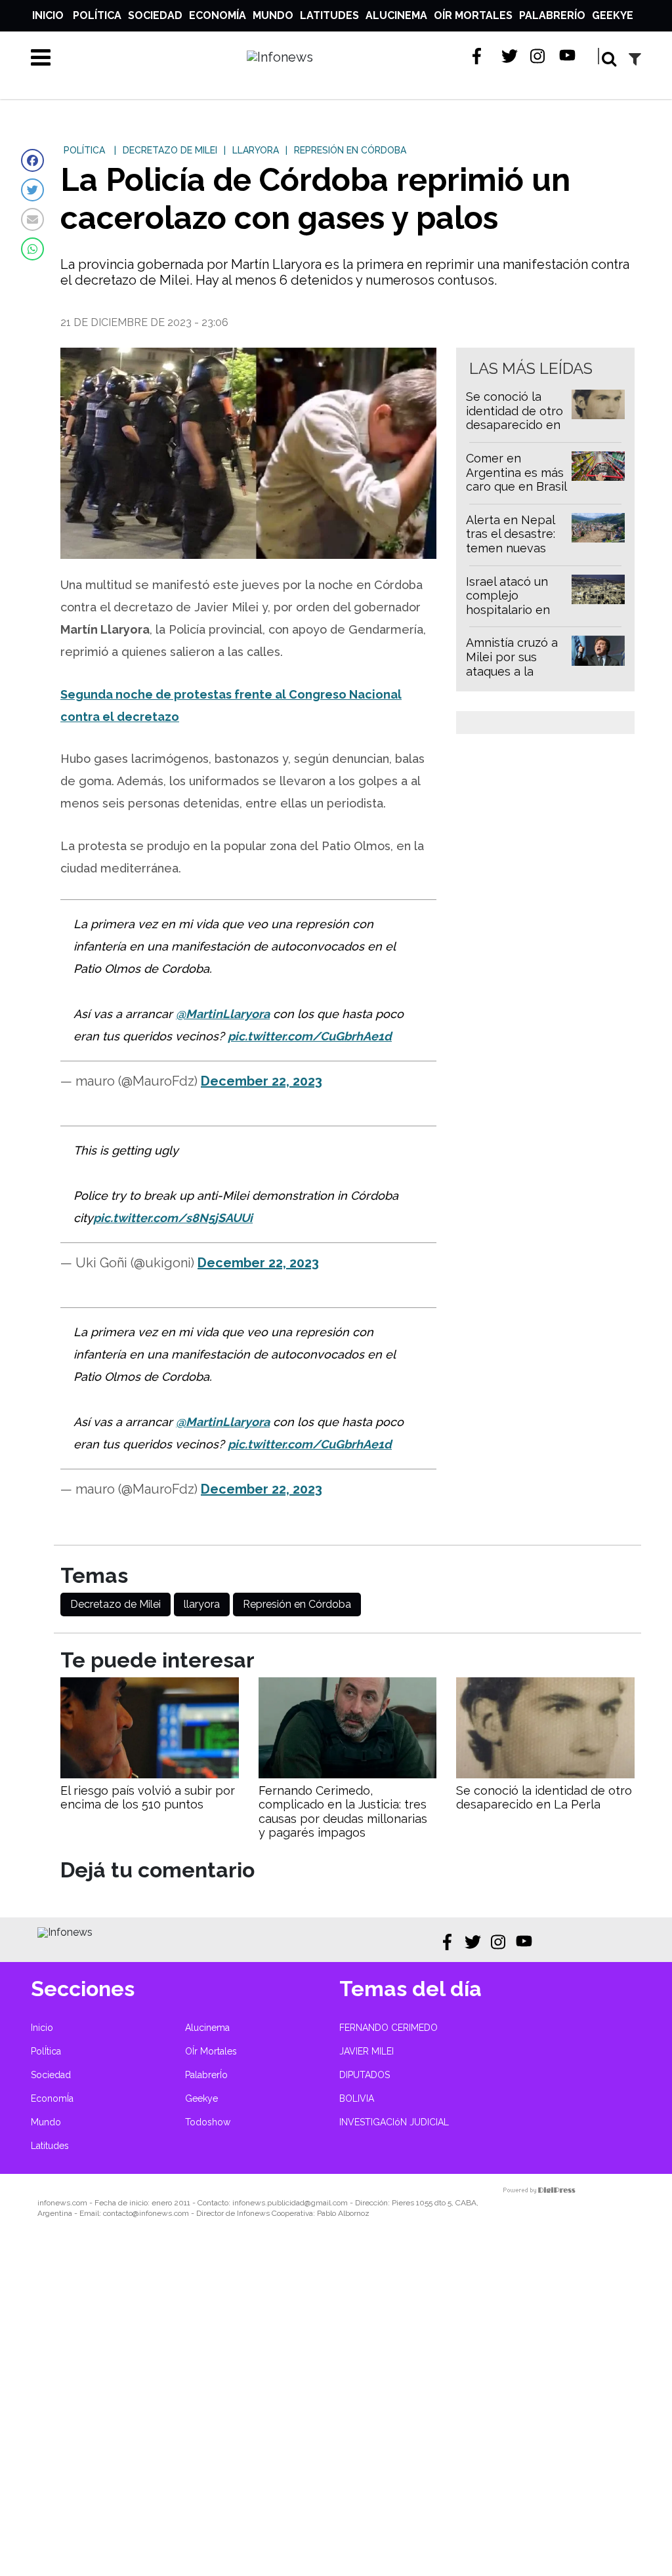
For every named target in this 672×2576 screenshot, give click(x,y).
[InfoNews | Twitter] (510, 56)
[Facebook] (32, 160)
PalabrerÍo (552, 15)
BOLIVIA (357, 2098)
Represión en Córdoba (297, 1604)
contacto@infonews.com (146, 2213)
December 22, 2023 (262, 1081)
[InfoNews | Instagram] (538, 56)
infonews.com (62, 2203)
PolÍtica (97, 15)
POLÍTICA (84, 150)
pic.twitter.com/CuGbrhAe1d (310, 1036)
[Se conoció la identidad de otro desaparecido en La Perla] (545, 1775)
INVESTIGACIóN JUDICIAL (394, 2122)
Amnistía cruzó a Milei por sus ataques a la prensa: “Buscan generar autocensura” (512, 678)
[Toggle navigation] (41, 57)
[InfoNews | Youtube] (567, 56)
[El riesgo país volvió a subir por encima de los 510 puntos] (150, 1775)
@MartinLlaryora (223, 1014)
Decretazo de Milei (115, 1604)
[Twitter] (32, 190)
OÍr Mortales (473, 15)
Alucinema (396, 15)
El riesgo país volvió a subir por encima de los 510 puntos (148, 1798)
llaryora (202, 1604)
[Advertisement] (336, 2406)
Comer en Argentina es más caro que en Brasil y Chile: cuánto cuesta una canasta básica (516, 494)
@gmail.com (326, 2203)
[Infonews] (65, 1932)
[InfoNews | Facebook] (481, 56)
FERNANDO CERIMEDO (388, 2028)
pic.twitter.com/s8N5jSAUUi (173, 1218)
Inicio (48, 15)
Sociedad (155, 15)
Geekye (613, 15)
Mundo (273, 15)
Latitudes (329, 15)
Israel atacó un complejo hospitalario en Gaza (508, 603)
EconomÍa (218, 15)
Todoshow (208, 2122)
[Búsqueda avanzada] (635, 59)
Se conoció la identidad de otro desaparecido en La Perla (514, 418)
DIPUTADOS (365, 2075)
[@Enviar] (32, 219)
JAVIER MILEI (367, 2051)
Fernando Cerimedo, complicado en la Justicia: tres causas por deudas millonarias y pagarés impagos (343, 1812)
